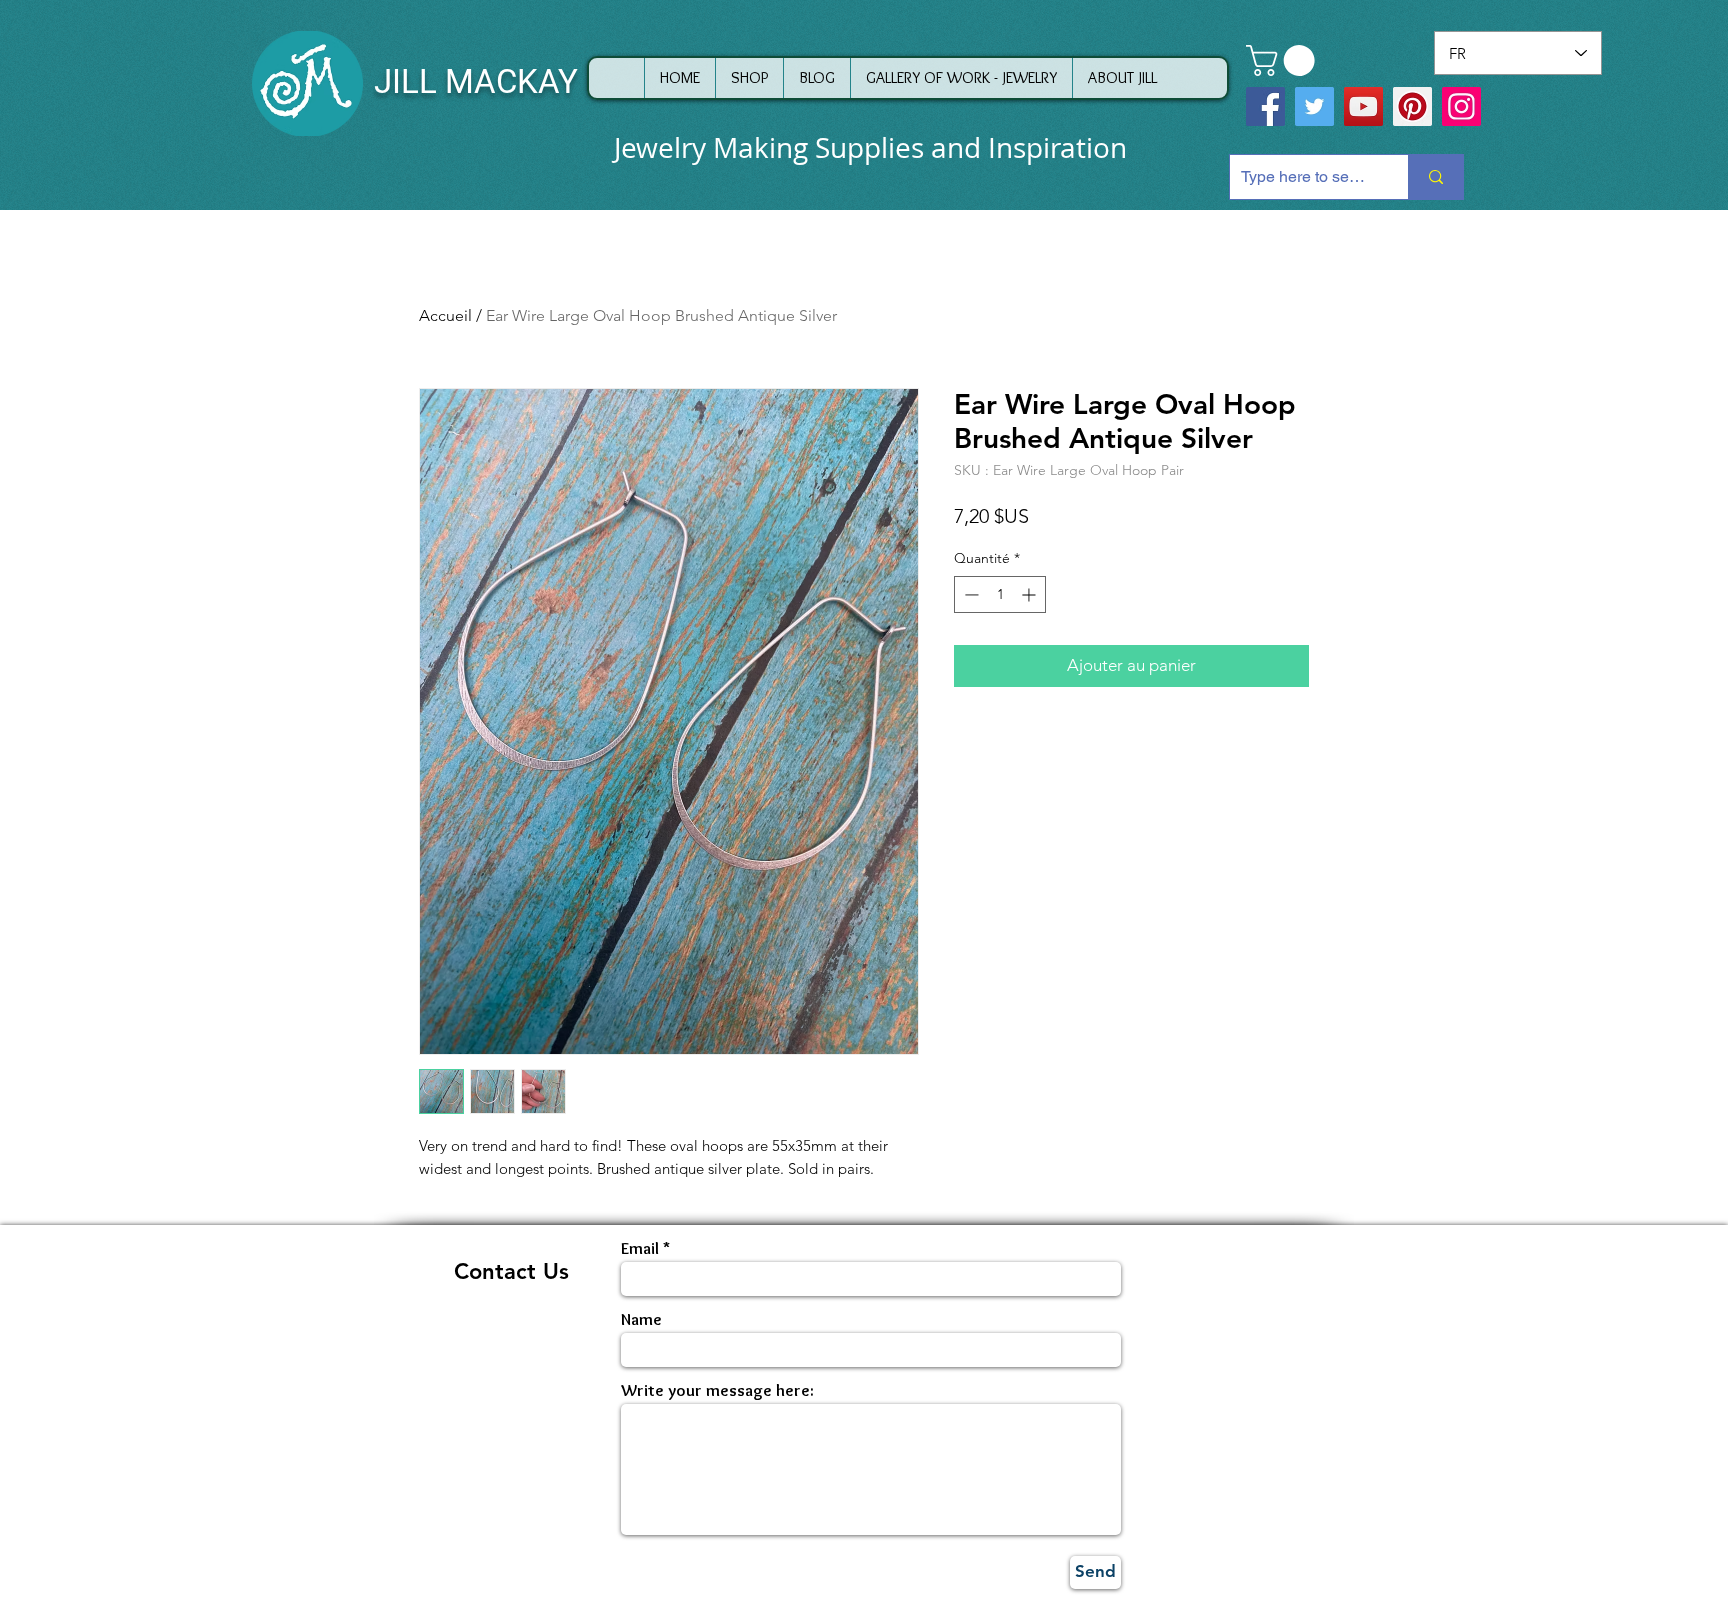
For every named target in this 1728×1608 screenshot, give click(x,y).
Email (640, 1248)
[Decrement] (969, 594)
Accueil (445, 315)
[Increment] (1030, 594)
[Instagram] (1461, 106)
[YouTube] (1363, 106)
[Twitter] (1314, 106)
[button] (1284, 60)
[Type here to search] (1435, 177)
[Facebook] (1265, 106)
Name (641, 1319)
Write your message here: (717, 1390)
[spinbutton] (1000, 594)
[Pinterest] (1412, 106)
